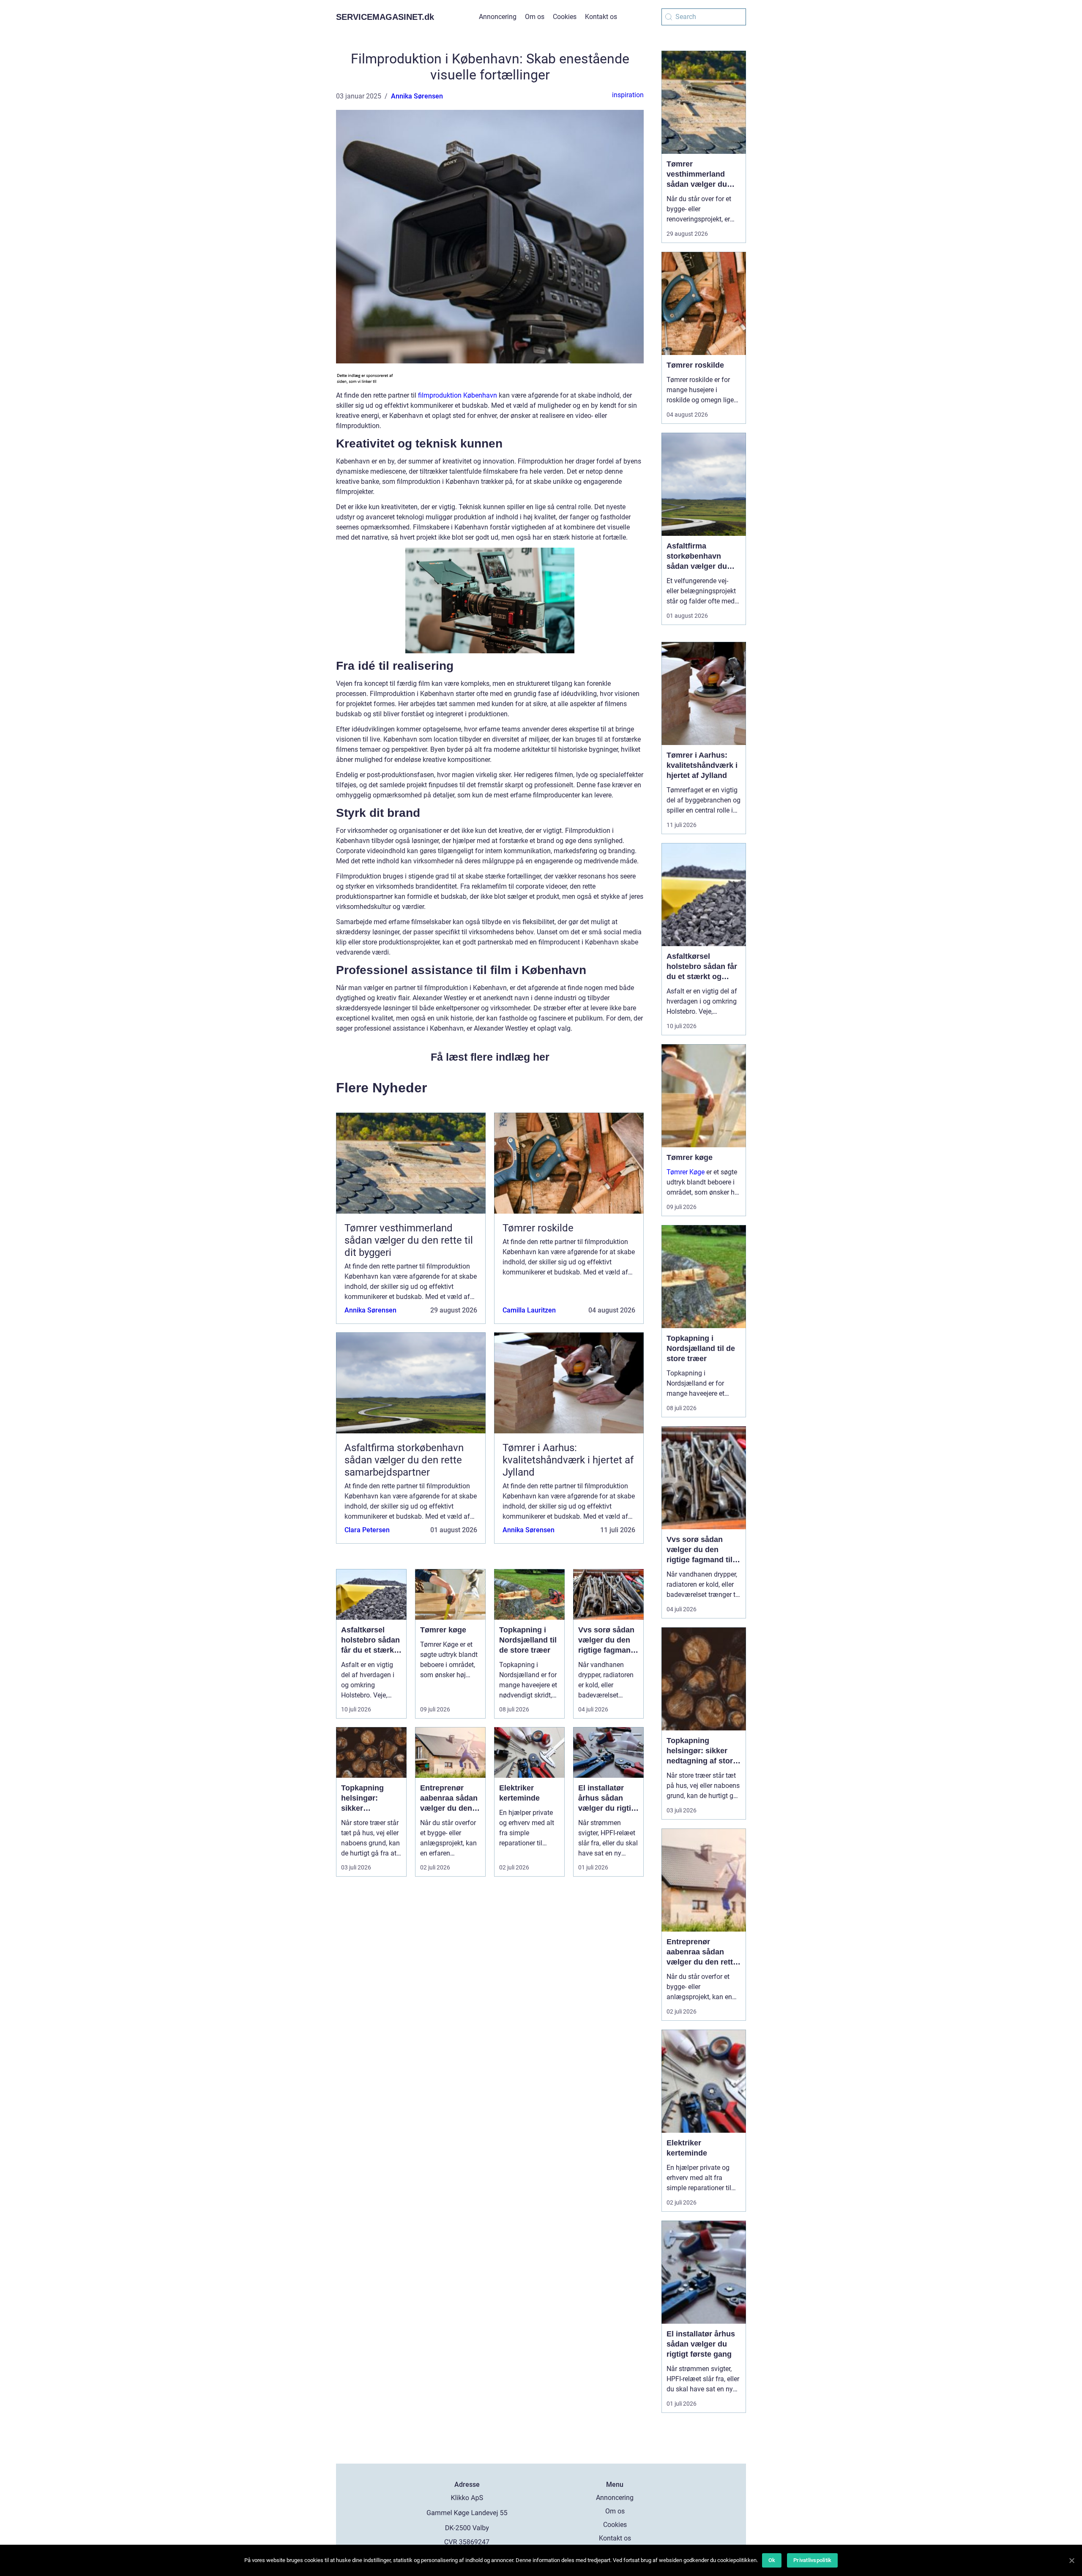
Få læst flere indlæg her (490, 1057)
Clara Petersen (367, 1530)
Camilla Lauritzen (529, 1310)
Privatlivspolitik (812, 2560)
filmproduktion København (458, 395)
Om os (535, 17)
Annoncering (498, 17)
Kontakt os (601, 17)
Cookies (565, 17)
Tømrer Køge (686, 1172)
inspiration (628, 95)
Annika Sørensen (417, 96)
